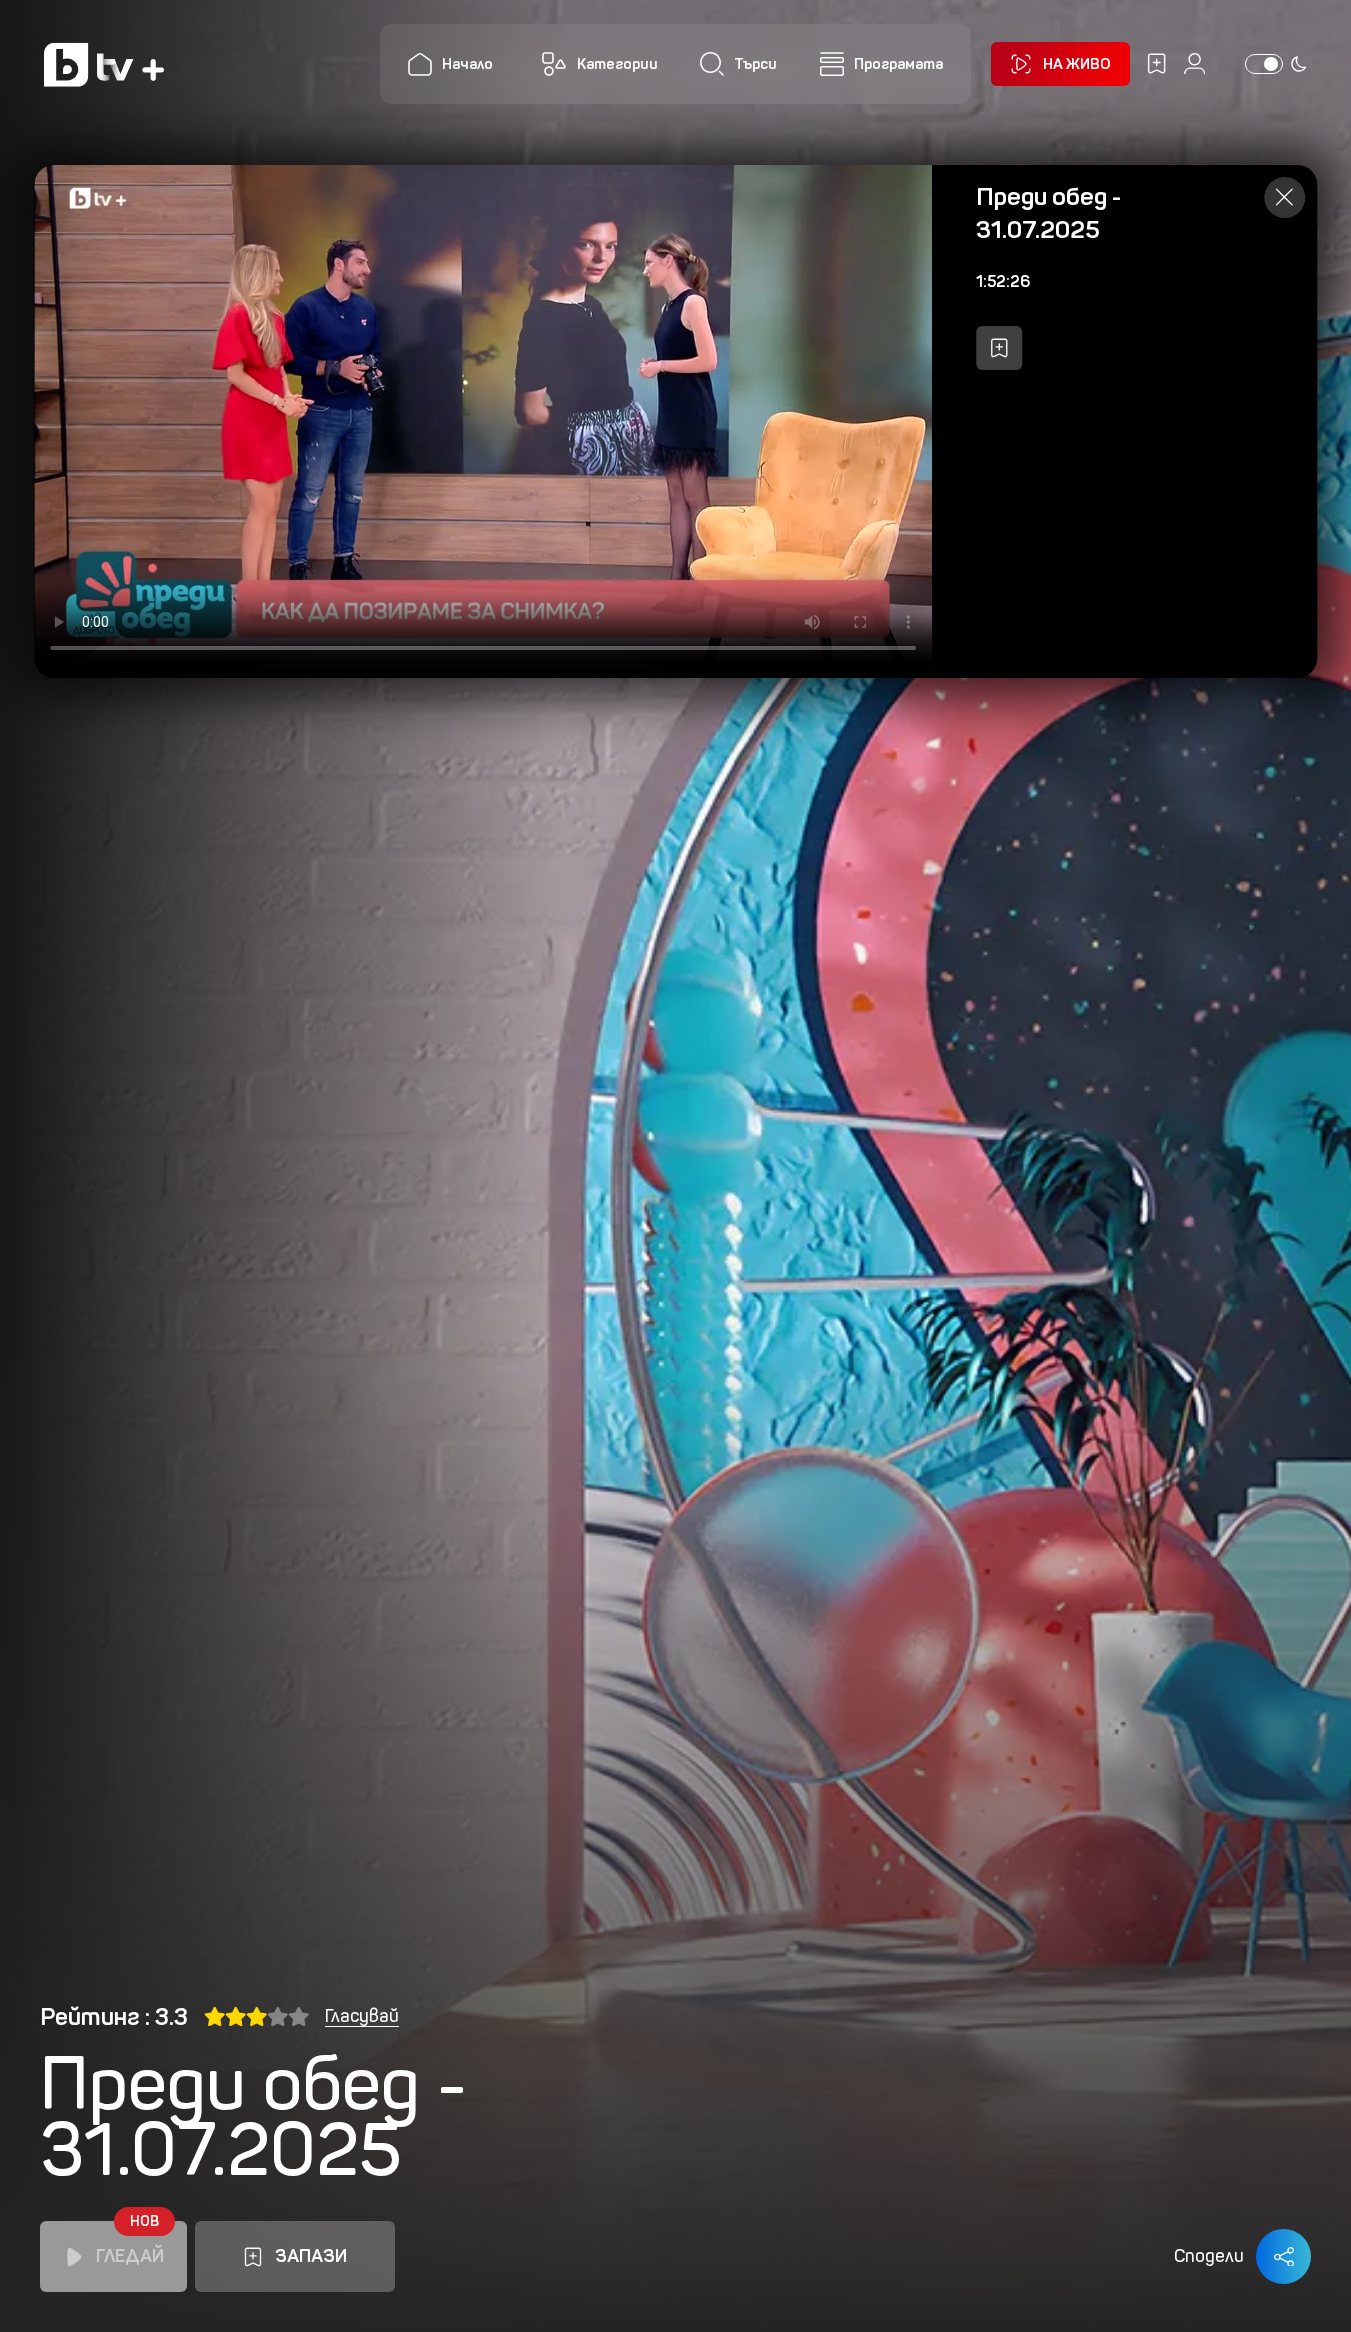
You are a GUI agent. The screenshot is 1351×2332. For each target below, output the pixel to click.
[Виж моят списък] (1156, 63)
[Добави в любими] (999, 348)
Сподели (1209, 2256)
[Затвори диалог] (1284, 197)
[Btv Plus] (104, 64)
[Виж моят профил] (1194, 63)
